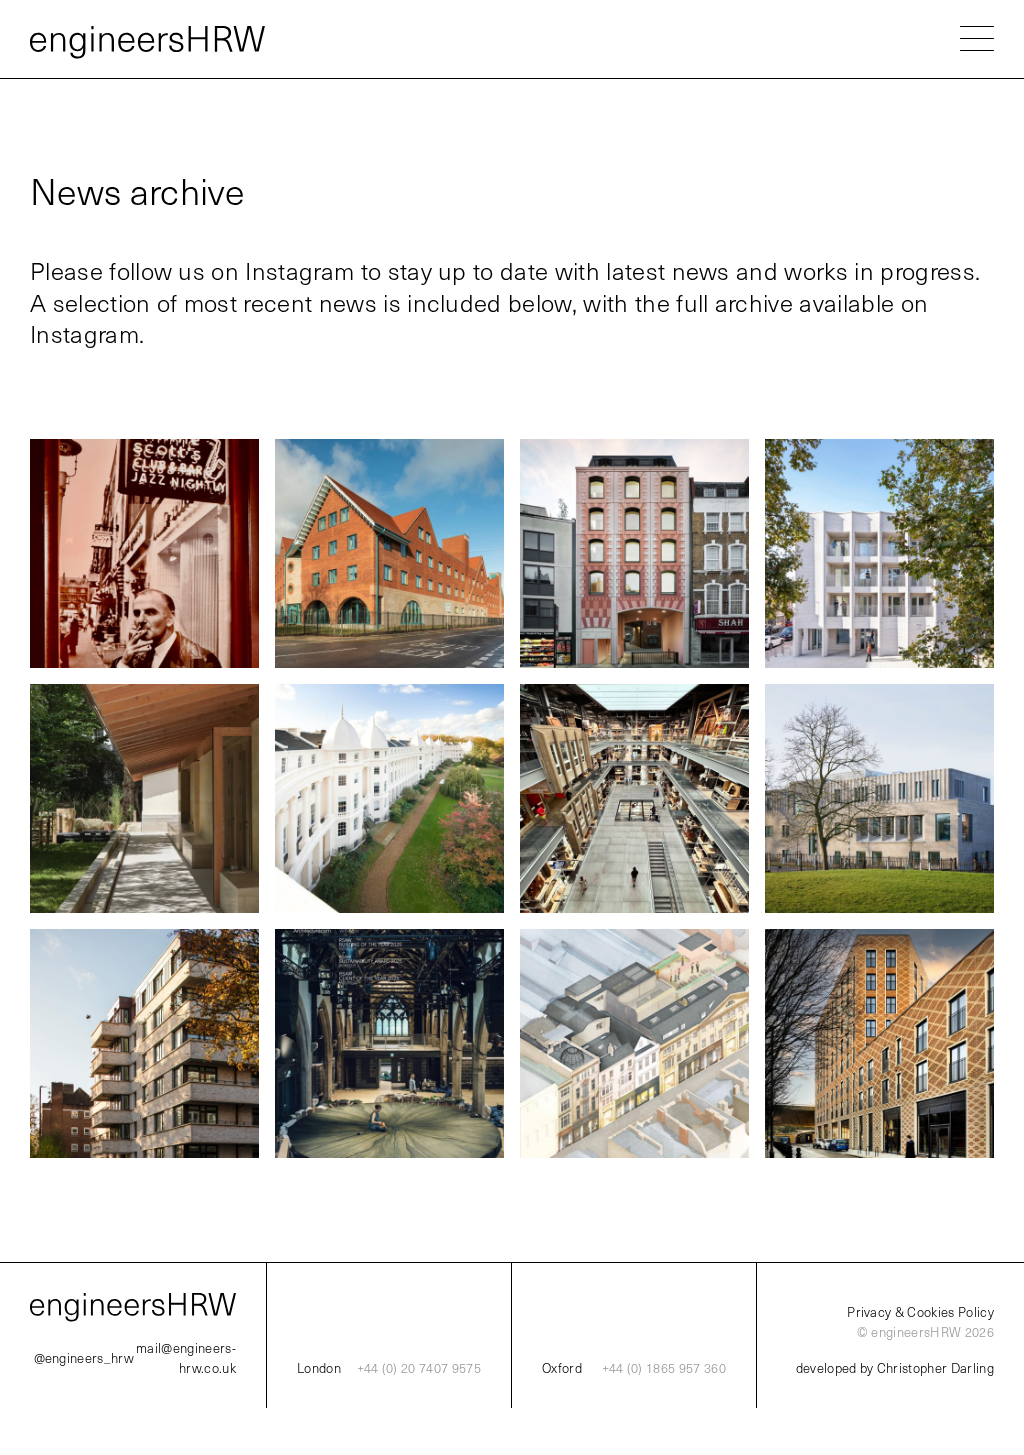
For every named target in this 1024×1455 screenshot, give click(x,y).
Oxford (562, 1368)
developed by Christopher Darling (895, 1368)
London (319, 1368)
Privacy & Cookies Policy (920, 1312)
